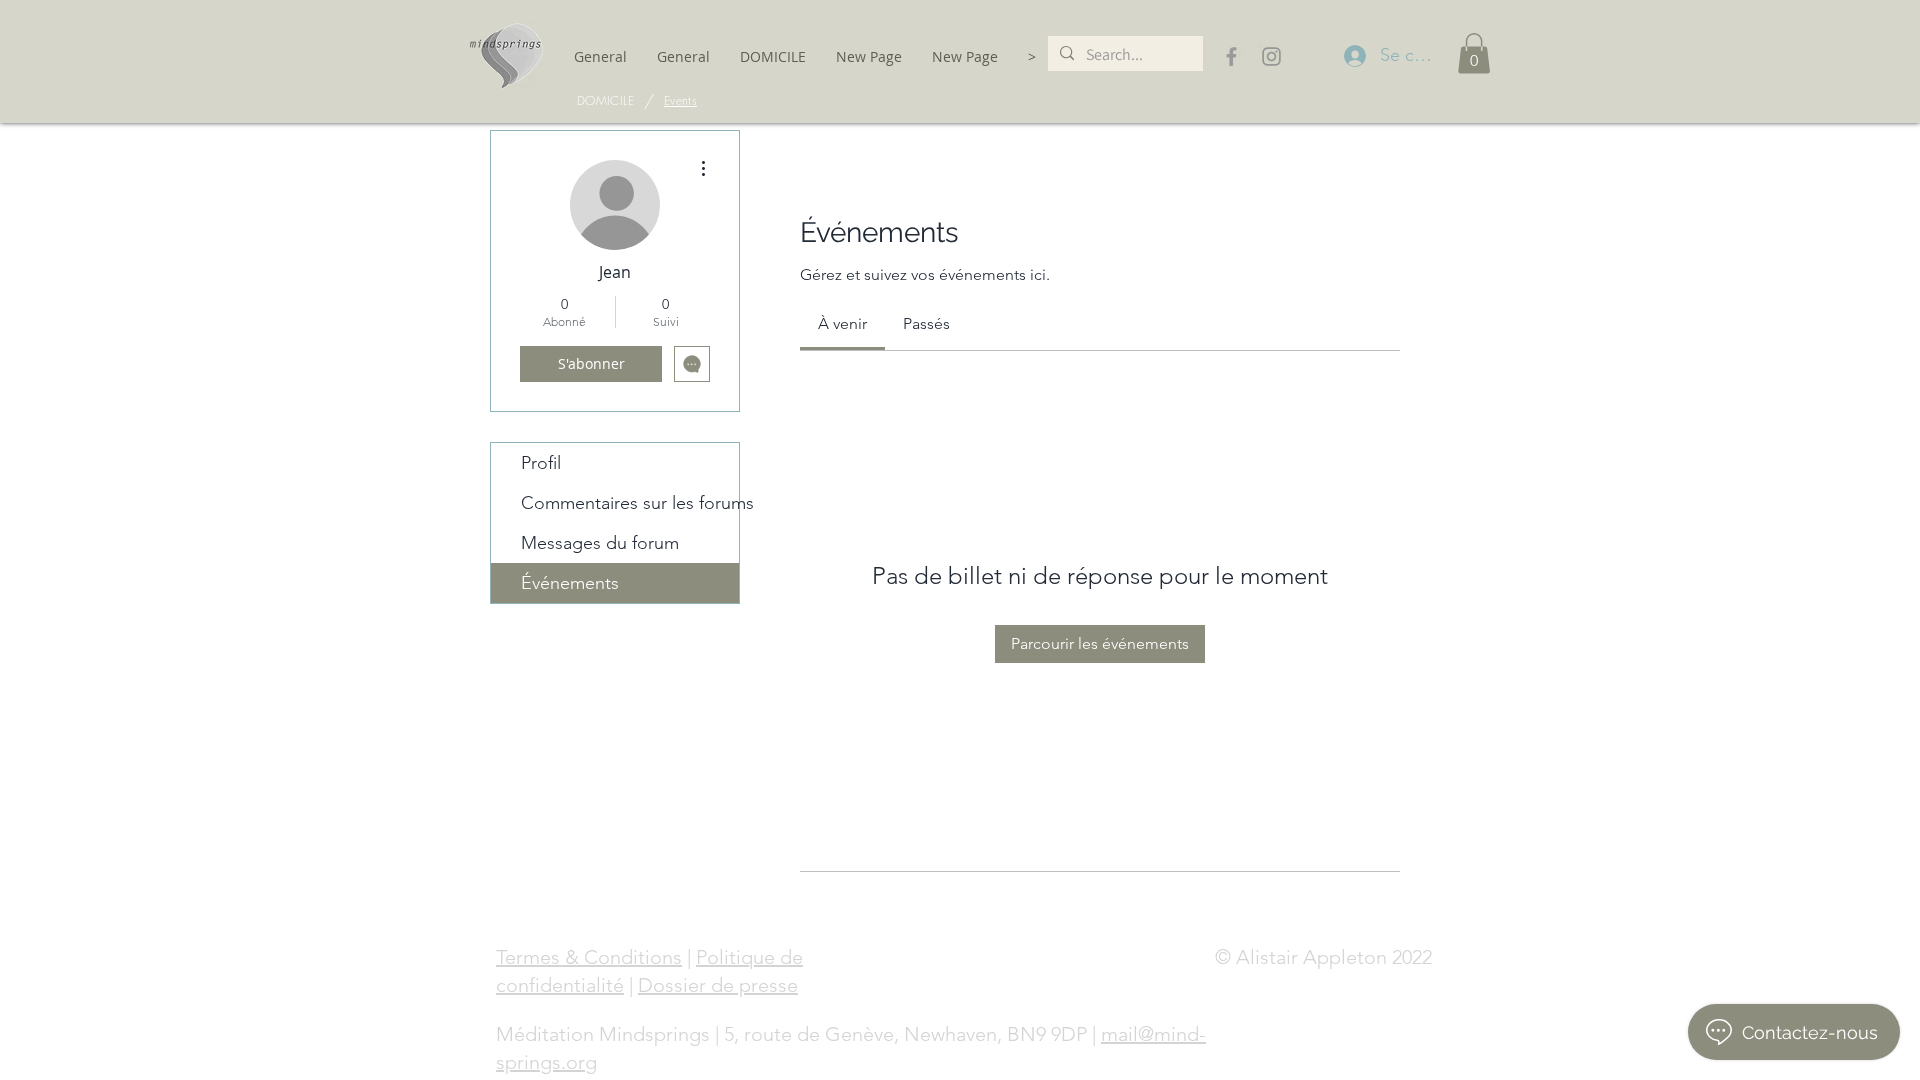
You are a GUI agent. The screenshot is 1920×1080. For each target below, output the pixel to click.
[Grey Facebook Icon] (1231, 56)
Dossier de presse (718, 985)
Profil (541, 463)
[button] (1474, 53)
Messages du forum (600, 543)
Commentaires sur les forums (630, 503)
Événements (570, 583)
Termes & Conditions (589, 957)
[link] (842, 323)
